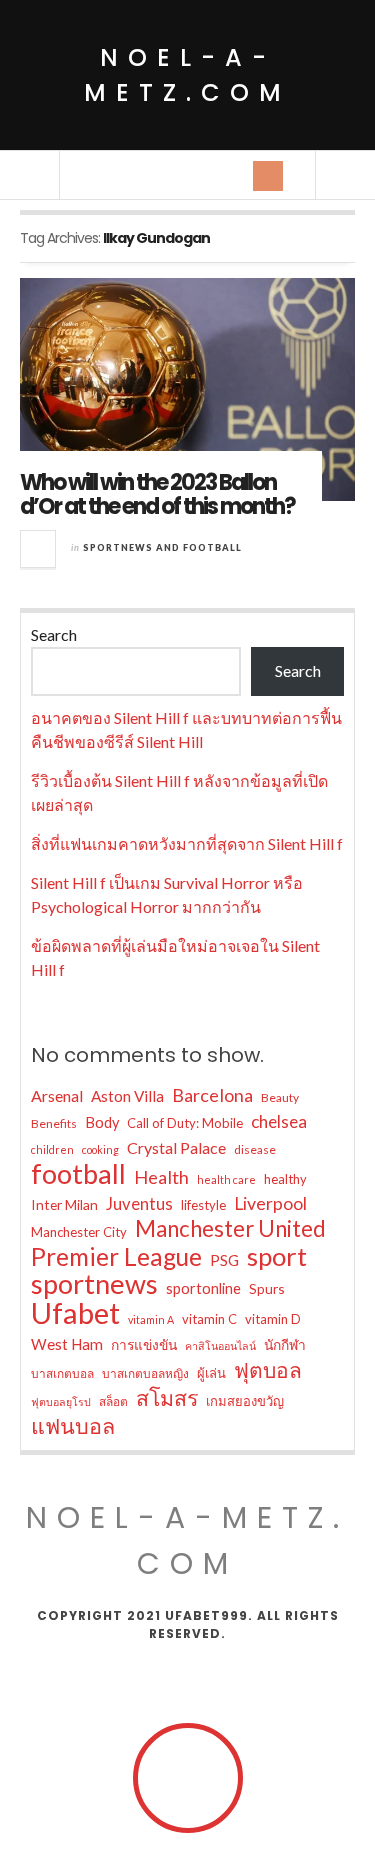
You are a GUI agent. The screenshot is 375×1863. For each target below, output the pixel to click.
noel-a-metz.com (187, 75)
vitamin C (209, 1319)
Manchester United (230, 1229)
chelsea (279, 1121)
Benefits (54, 1123)
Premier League (116, 1257)
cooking (100, 1149)
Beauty (280, 1097)
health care (226, 1179)
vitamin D (273, 1319)
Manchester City (79, 1232)
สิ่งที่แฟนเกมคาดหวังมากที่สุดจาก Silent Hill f (187, 843)
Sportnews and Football (162, 547)
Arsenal (57, 1095)
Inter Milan (64, 1204)
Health (161, 1177)
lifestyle (203, 1205)
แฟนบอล (73, 1426)
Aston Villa (127, 1096)
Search (54, 634)
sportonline (203, 1288)
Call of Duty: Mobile (185, 1123)
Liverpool (270, 1203)
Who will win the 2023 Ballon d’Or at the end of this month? (157, 494)
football (78, 1174)
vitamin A (151, 1319)
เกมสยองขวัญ (245, 1401)
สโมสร (167, 1398)
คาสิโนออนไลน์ (220, 1345)
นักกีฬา (285, 1344)
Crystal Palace (176, 1147)
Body (102, 1122)
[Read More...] (39, 549)
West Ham (67, 1344)
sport (277, 1256)
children (52, 1149)
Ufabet (75, 1313)
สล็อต (113, 1401)
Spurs (267, 1288)
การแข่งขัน (144, 1344)
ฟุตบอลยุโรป (61, 1401)
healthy (285, 1179)
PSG (224, 1260)
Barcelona (212, 1095)
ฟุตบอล (268, 1370)
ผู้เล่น (211, 1373)
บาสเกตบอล (62, 1373)
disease (255, 1149)
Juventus (139, 1204)
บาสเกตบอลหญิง (145, 1373)
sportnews (94, 1284)
